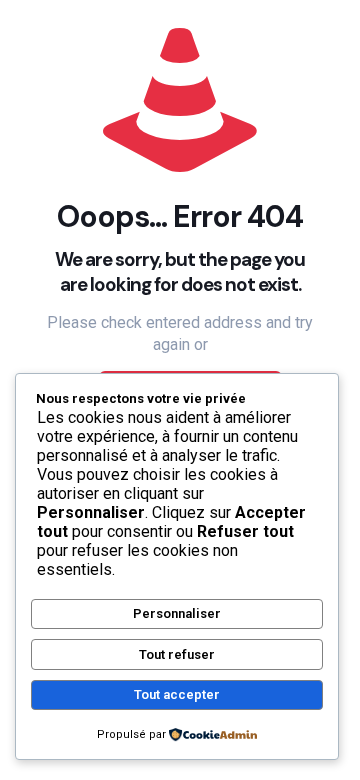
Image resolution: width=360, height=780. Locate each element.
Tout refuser (177, 654)
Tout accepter (177, 694)
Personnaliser (177, 613)
